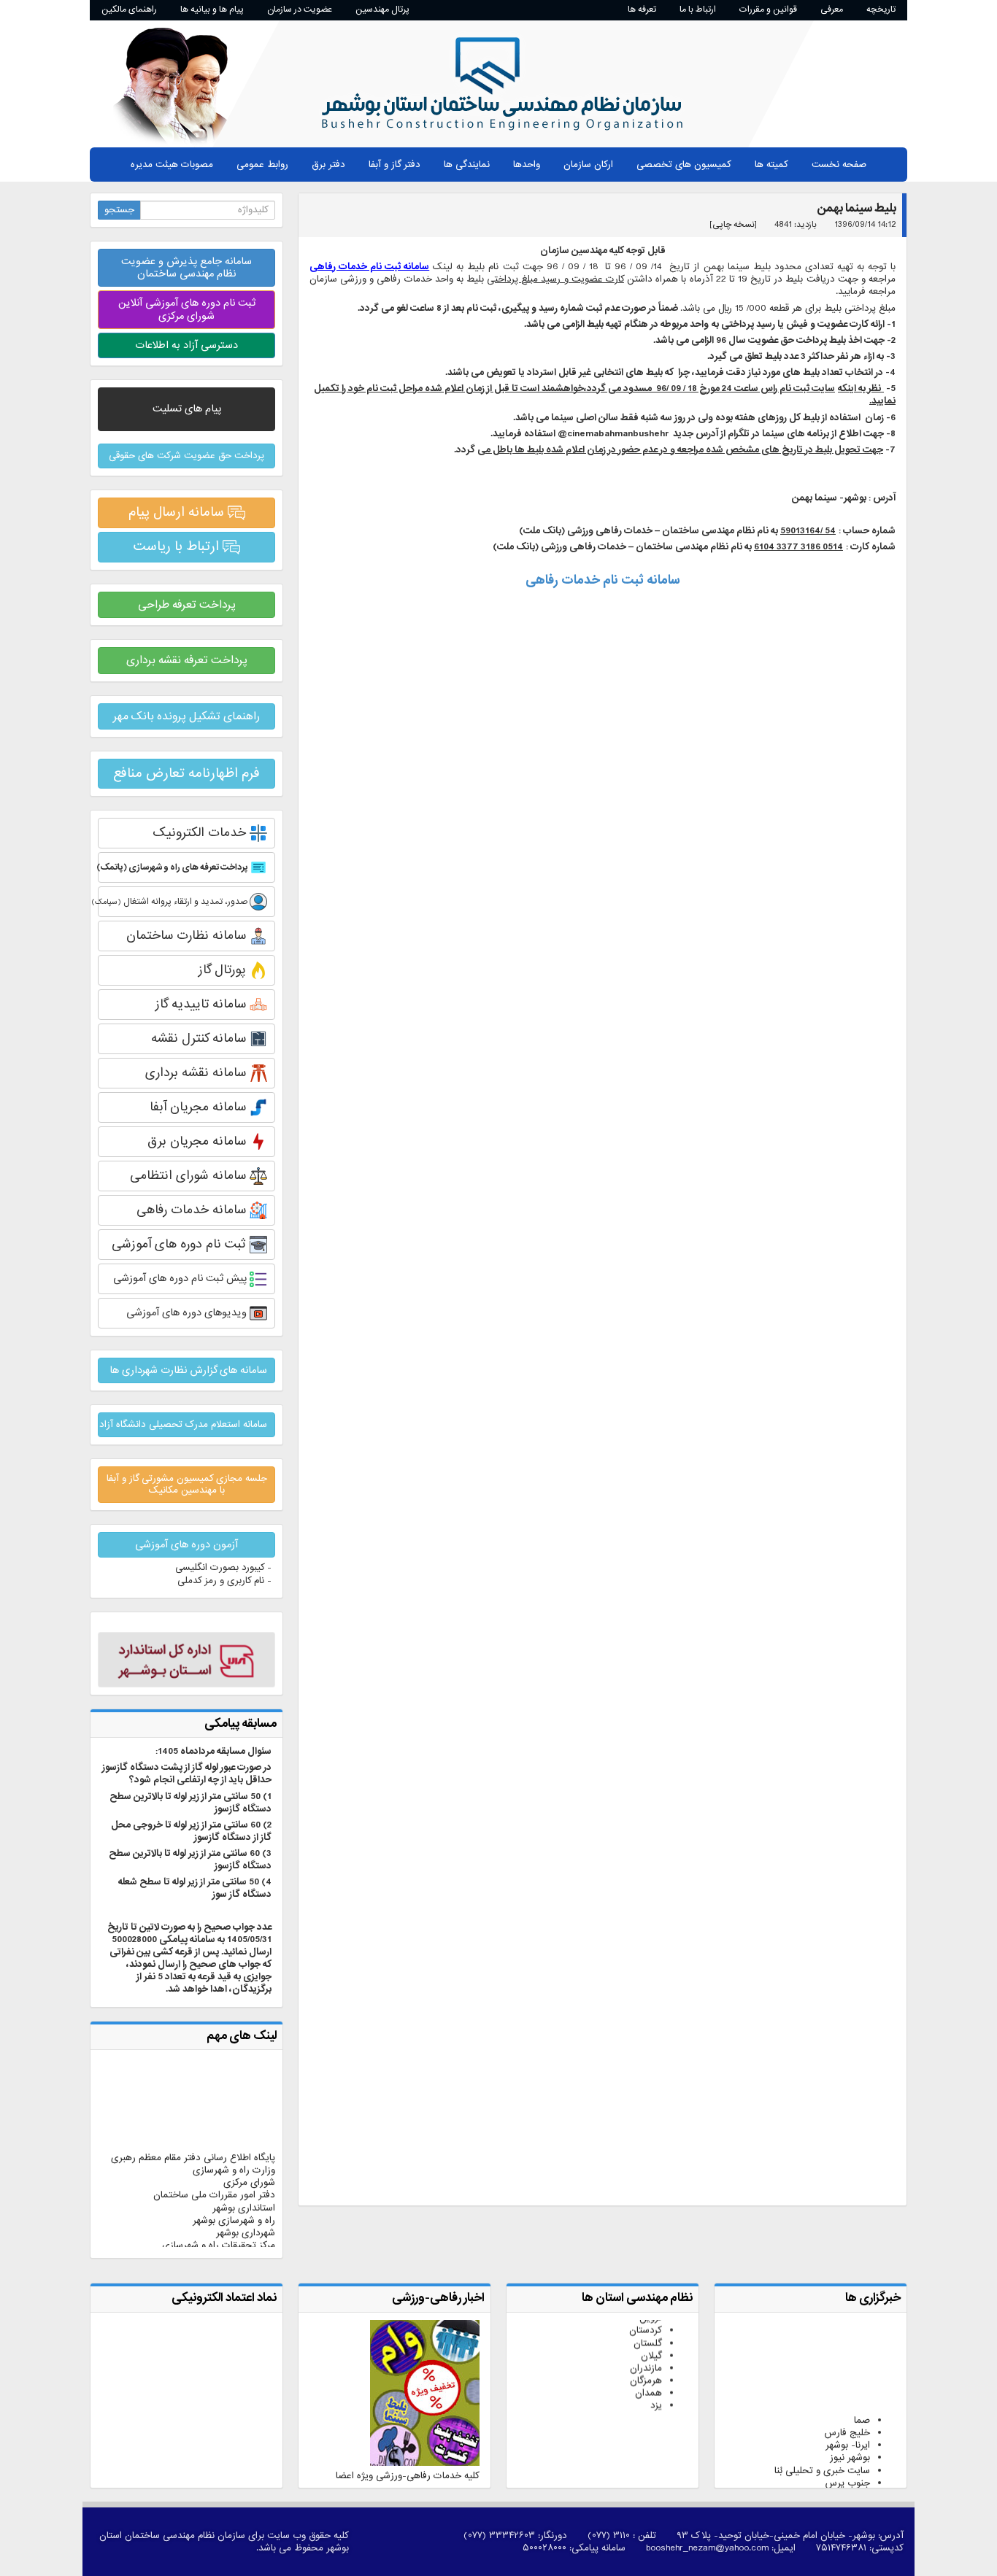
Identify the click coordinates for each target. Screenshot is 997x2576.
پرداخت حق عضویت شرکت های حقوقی (186, 456)
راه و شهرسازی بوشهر (234, 2194)
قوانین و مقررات (768, 9)
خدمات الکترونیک (201, 833)
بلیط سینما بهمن (857, 208)
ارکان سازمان (588, 165)
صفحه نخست (839, 165)
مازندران (646, 2341)
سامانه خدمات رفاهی (193, 1210)
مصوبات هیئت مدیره (172, 165)
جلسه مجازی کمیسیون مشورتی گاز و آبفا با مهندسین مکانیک (187, 1484)
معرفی (832, 9)
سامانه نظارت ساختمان (188, 936)
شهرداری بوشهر (246, 2206)
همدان (648, 2366)
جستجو (119, 210)
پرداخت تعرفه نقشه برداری (187, 660)
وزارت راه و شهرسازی (234, 2144)
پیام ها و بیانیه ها (212, 9)
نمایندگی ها (467, 165)
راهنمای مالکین (129, 9)
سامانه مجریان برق (199, 1141)
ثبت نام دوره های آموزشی (181, 1244)
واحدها (527, 165)
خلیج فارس (847, 2406)
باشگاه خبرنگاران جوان (827, 2468)
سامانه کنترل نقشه (200, 1038)
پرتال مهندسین (382, 9)
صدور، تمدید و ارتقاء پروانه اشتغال (174, 902)
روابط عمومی (262, 165)
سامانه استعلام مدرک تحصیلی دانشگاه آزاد (183, 1424)
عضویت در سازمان (300, 9)
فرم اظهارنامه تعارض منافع (186, 773)
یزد (656, 2379)
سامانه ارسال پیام (178, 512)
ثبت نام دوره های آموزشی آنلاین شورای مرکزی (187, 309)
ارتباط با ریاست (178, 546)
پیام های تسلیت (187, 409)
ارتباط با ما (698, 9)
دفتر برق (328, 165)
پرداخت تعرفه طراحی (187, 605)
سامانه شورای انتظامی (190, 1176)
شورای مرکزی (249, 2156)
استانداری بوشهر (244, 2182)
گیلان (651, 2329)
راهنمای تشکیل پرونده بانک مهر (186, 716)
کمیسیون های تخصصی (684, 165)
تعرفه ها (642, 9)
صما (862, 2394)
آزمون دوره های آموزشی (186, 1544)
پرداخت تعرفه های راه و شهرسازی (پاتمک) (174, 867)
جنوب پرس (848, 2456)
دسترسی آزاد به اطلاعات (186, 345)
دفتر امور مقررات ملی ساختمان (214, 2169)
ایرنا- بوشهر (848, 2419)
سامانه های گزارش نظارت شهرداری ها (188, 1370)
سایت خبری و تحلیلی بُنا (822, 2444)
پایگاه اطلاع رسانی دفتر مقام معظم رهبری (193, 2131)
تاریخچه (881, 9)
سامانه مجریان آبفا (200, 1107)
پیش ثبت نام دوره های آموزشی (181, 1278)
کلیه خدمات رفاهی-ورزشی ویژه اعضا (408, 2476)
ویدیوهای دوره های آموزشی (188, 1312)
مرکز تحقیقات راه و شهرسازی (219, 2219)
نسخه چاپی (734, 225)
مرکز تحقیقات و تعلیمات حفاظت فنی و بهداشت (199, 2237)
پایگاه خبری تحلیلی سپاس (818, 2482)
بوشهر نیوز (850, 2431)
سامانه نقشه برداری (197, 1073)
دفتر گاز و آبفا (394, 165)
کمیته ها (771, 165)
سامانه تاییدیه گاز (203, 1004)
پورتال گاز (224, 970)
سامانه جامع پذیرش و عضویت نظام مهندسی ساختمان (186, 267)
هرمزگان (646, 2354)
